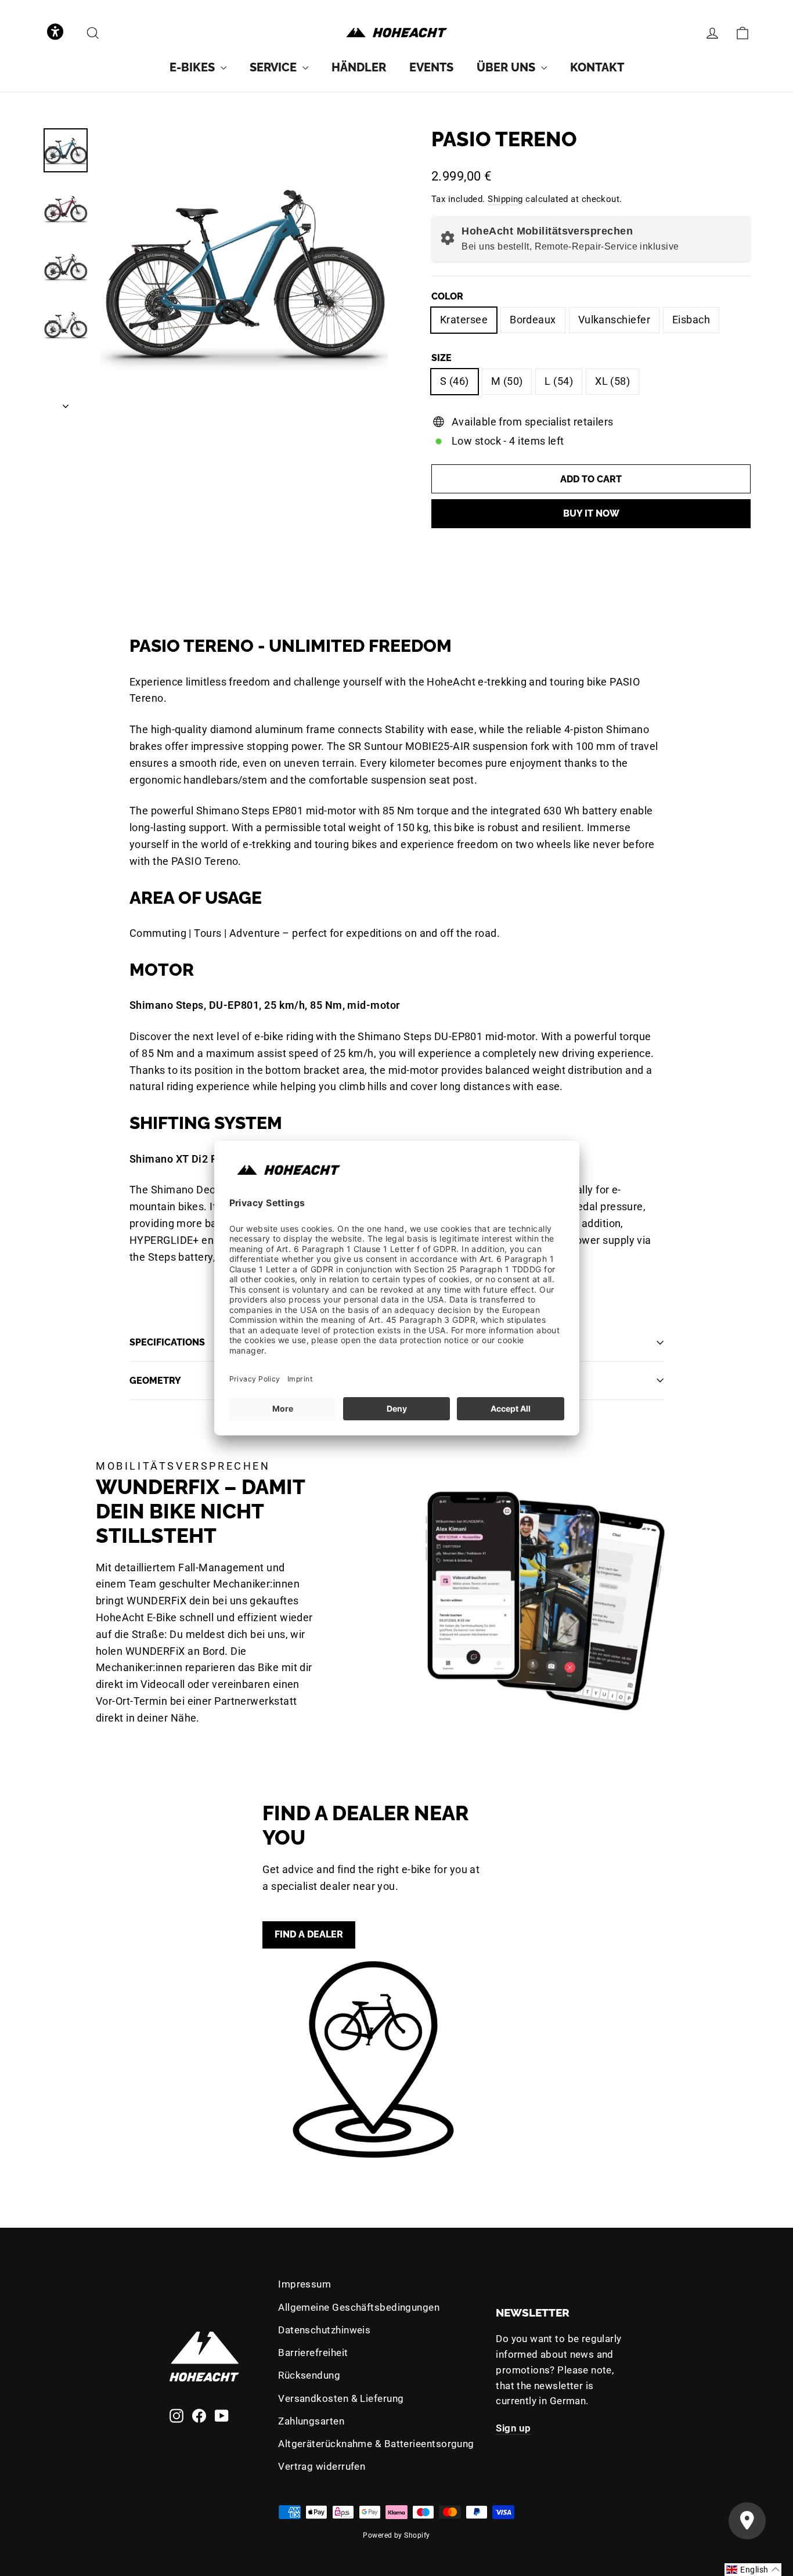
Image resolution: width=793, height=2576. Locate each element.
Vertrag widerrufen (322, 2466)
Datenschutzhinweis (324, 2330)
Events (431, 67)
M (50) (507, 381)
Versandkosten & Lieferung (341, 2398)
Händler (359, 67)
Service (275, 67)
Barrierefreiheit (313, 2353)
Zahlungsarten (311, 2421)
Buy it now (591, 513)
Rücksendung (309, 2375)
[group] (198, 67)
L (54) (559, 381)
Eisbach (691, 320)
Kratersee (464, 320)
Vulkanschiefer (614, 320)
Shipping (505, 199)
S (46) (455, 381)
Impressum (304, 2284)
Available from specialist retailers (533, 422)
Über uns (507, 67)
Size (441, 358)
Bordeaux (533, 320)
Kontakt (597, 67)
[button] (55, 33)
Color (447, 296)
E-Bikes (194, 67)
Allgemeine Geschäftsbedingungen (359, 2307)
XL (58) (612, 381)
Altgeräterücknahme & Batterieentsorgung (376, 2444)
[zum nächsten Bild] (66, 403)
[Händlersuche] (747, 2521)
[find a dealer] (373, 2059)
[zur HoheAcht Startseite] (396, 33)
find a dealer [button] (309, 1934)
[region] (244, 271)
